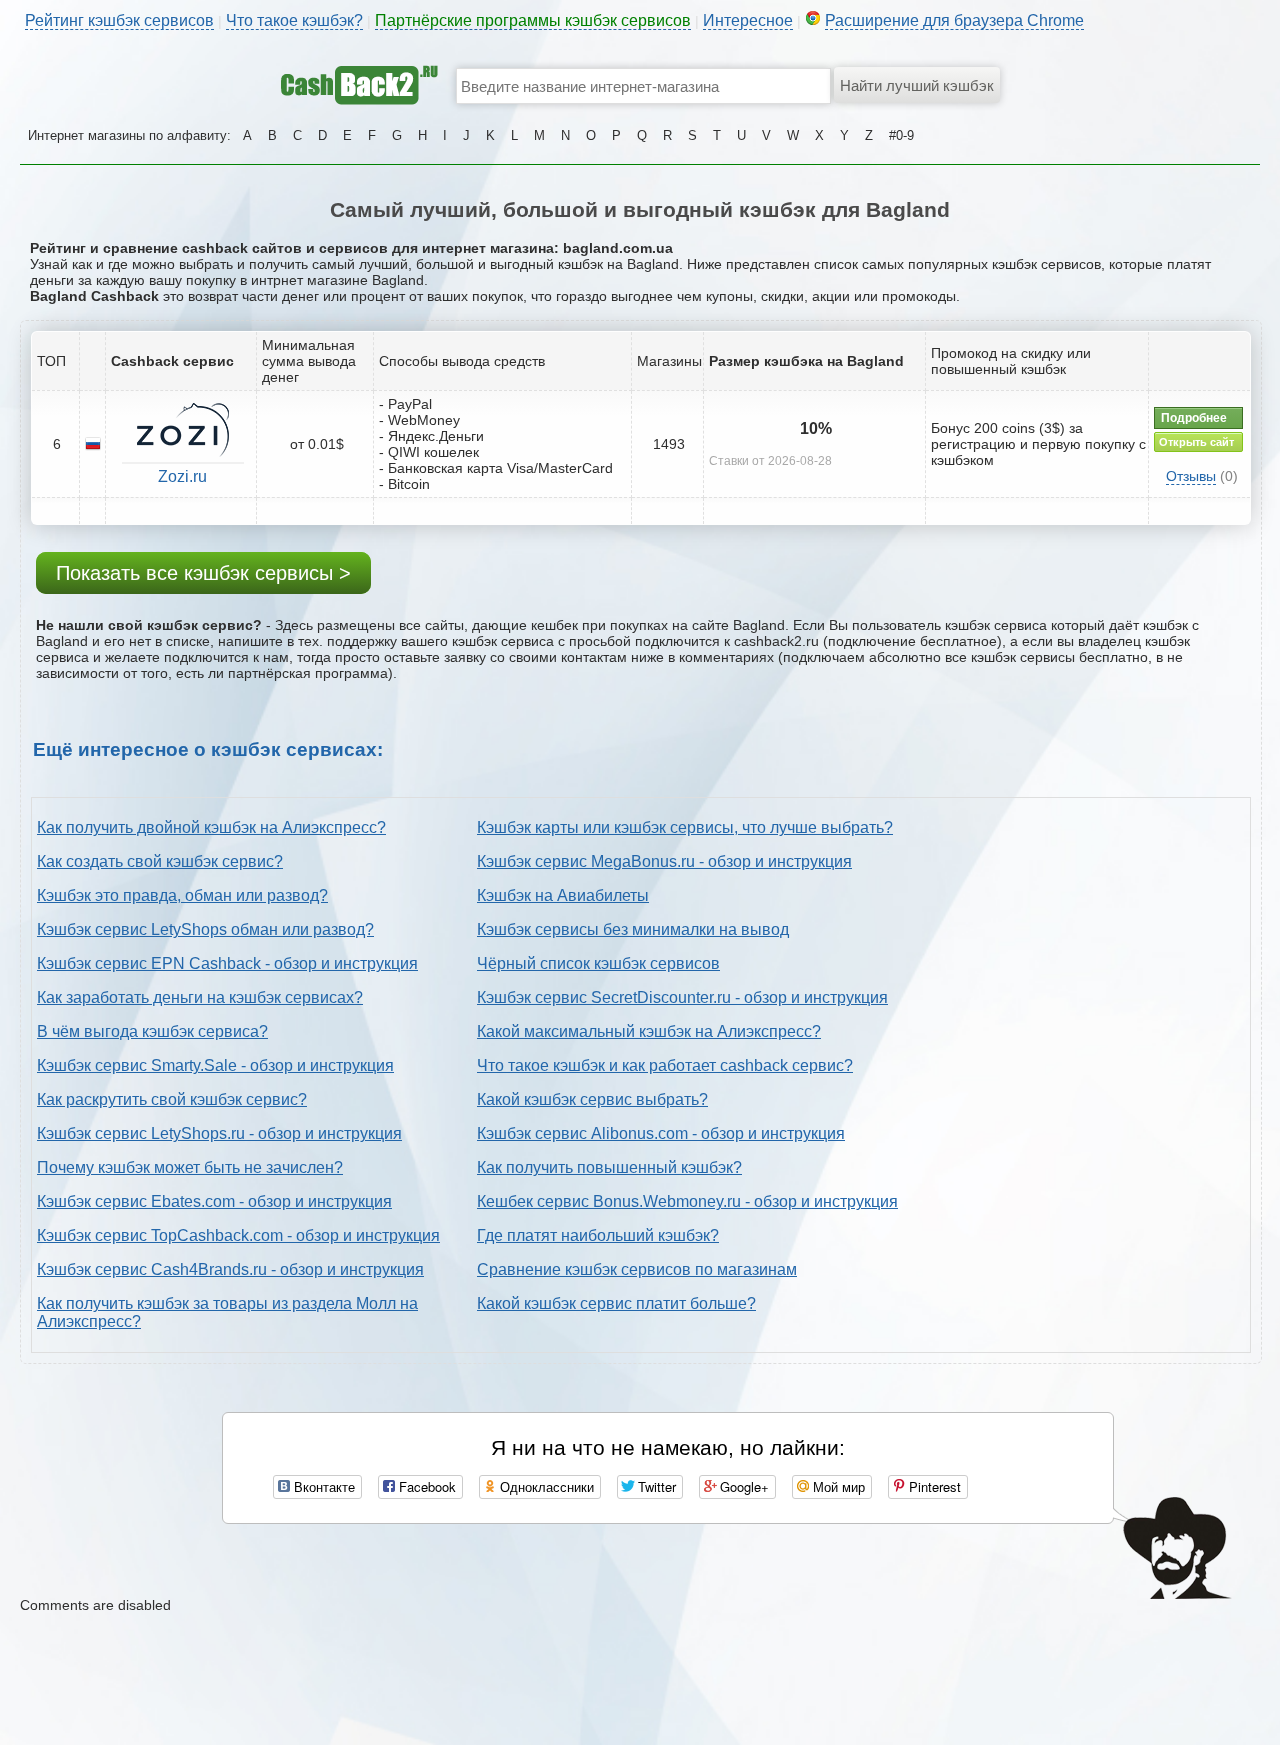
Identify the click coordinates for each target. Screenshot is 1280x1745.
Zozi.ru (182, 476)
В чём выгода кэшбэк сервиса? (152, 1031)
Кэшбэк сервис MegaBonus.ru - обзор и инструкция (664, 861)
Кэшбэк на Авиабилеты (563, 895)
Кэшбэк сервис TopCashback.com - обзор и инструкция (238, 1235)
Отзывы (1191, 476)
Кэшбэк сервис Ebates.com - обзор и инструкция (214, 1201)
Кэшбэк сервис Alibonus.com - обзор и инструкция (661, 1133)
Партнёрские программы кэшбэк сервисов (533, 20)
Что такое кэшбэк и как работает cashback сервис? (665, 1065)
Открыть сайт (1196, 442)
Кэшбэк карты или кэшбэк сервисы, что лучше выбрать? (685, 827)
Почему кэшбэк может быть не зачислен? (190, 1167)
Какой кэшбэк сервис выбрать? (592, 1099)
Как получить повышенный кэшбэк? (609, 1167)
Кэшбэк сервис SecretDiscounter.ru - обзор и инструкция (682, 997)
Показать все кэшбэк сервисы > (203, 573)
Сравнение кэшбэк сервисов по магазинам (637, 1269)
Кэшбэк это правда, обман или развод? (182, 895)
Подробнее (1194, 418)
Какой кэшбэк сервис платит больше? (616, 1303)
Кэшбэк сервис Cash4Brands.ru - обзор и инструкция (230, 1269)
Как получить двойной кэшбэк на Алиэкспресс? (211, 827)
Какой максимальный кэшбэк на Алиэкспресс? (649, 1031)
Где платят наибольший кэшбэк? (598, 1235)
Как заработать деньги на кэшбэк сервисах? (200, 997)
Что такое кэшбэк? (294, 20)
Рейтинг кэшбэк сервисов (119, 20)
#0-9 (901, 135)
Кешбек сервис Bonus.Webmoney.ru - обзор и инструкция (687, 1201)
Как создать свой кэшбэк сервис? (160, 861)
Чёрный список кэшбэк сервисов (598, 963)
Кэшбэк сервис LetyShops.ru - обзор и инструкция (219, 1133)
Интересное (748, 20)
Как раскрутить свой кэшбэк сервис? (172, 1099)
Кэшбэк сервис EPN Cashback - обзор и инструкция (227, 963)
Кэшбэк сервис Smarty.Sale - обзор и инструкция (215, 1065)
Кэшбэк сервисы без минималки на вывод (633, 929)
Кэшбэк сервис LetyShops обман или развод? (205, 929)
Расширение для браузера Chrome (954, 20)
